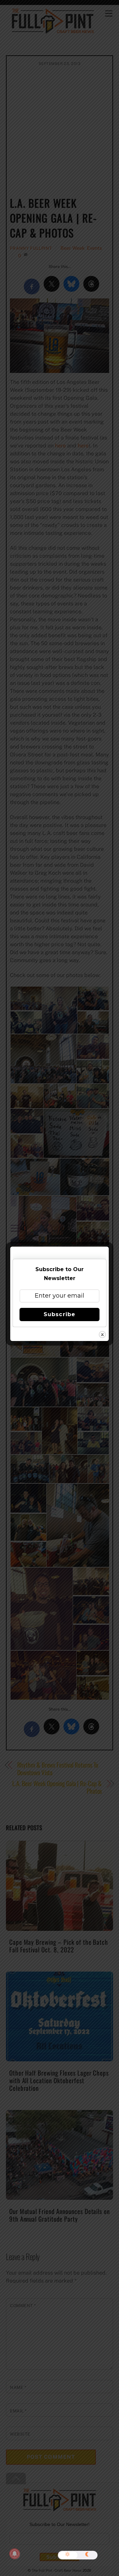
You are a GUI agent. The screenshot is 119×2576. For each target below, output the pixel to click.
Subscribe (59, 1314)
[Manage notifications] (15, 2554)
